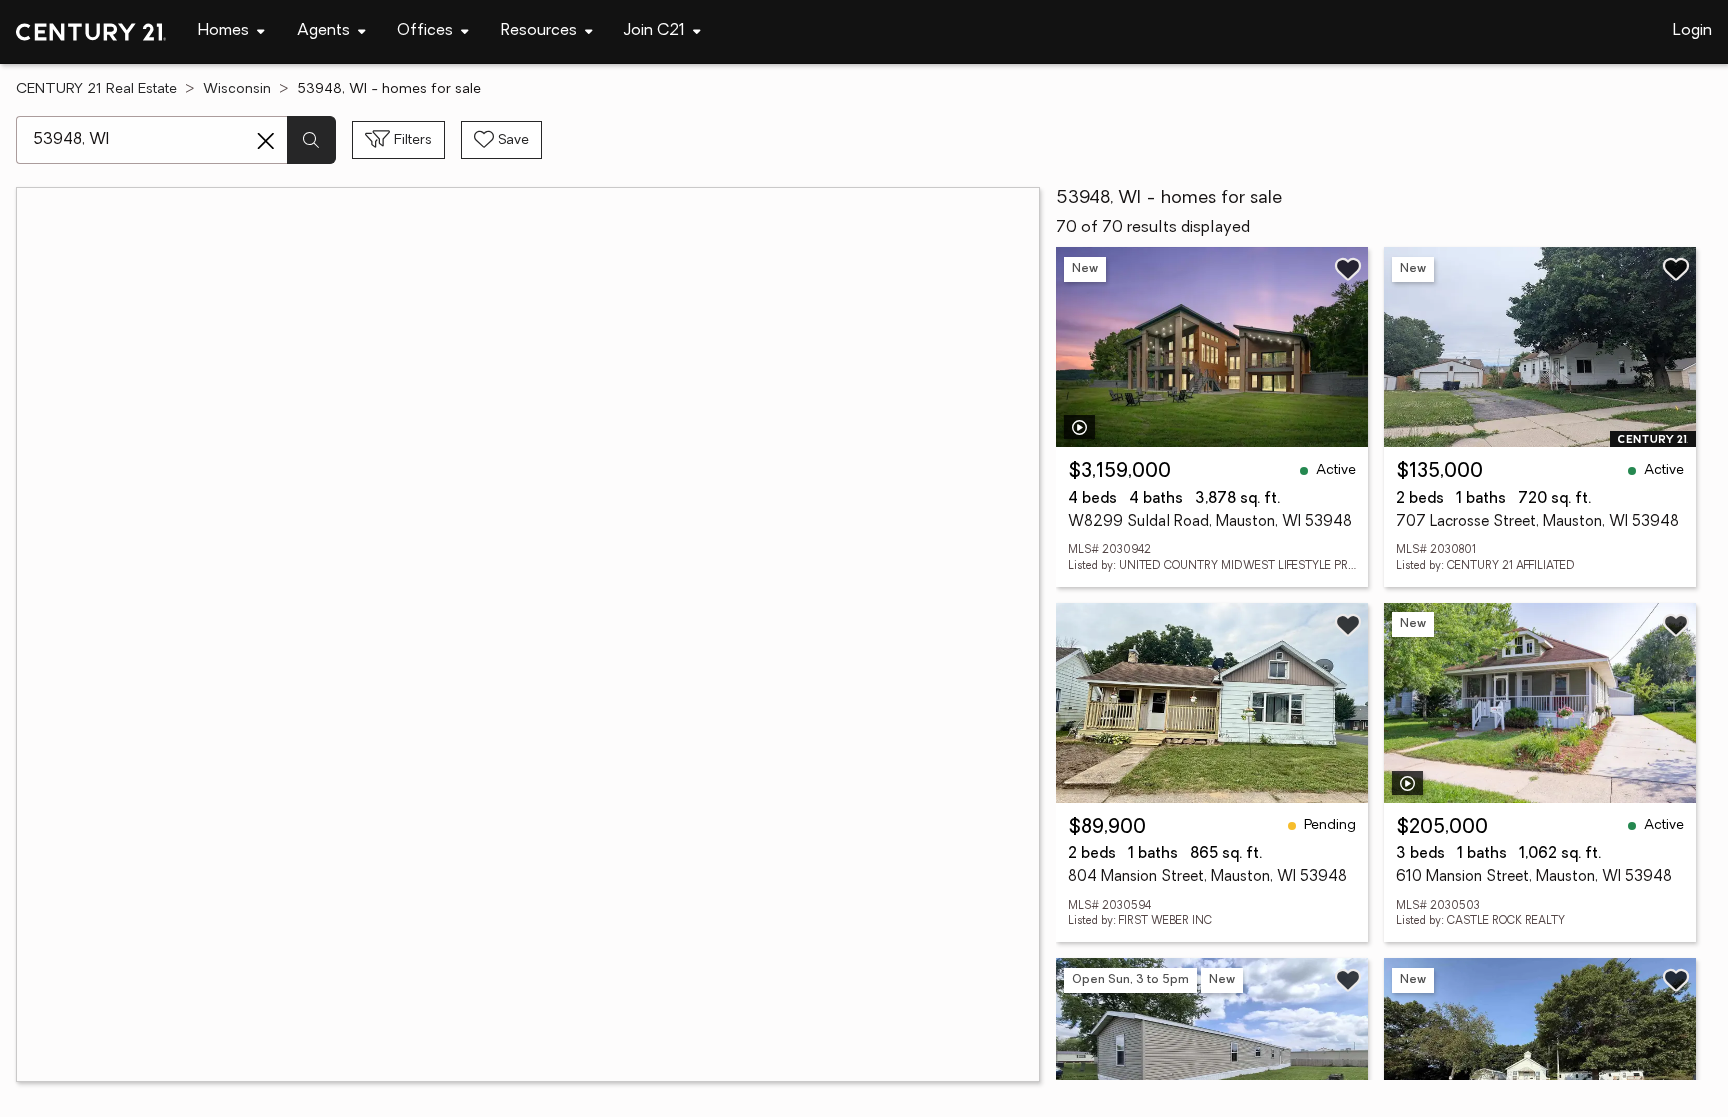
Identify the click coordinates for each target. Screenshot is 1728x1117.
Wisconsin (237, 89)
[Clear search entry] (266, 141)
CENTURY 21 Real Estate (96, 89)
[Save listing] (1348, 269)
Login (1692, 31)
